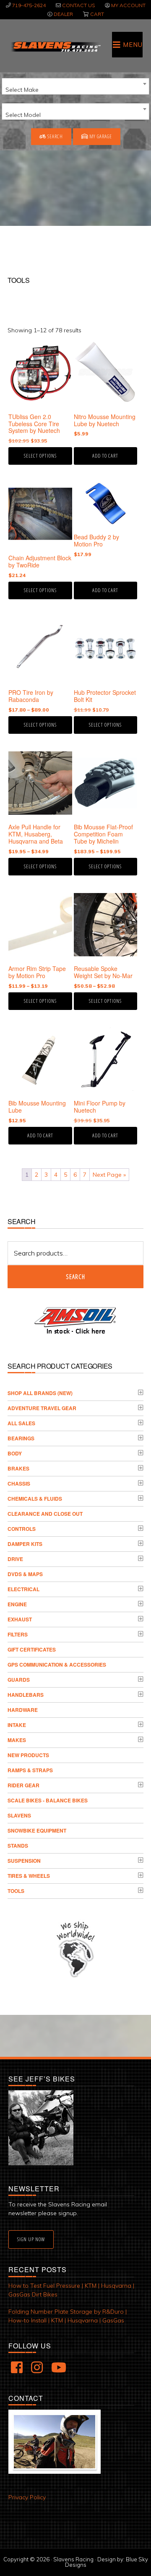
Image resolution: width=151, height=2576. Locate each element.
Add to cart (105, 456)
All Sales (21, 1423)
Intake (17, 1725)
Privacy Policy (27, 2497)
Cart (97, 14)
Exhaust (20, 1619)
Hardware (23, 1710)
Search (55, 136)
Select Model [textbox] (23, 115)
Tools (16, 1891)
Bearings (21, 1438)
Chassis (19, 1483)
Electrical (23, 1589)
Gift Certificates (32, 1649)
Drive (15, 1559)
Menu (133, 45)
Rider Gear (23, 1785)
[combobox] (75, 86)
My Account (128, 5)
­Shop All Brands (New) (40, 1393)
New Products (28, 1755)
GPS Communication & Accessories (57, 1665)
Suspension (24, 1861)
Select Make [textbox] (22, 90)
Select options (40, 456)
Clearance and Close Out (45, 1514)
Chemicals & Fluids (35, 1499)
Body (15, 1453)
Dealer (63, 14)
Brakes (18, 1468)
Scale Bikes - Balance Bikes (48, 1800)
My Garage (100, 136)
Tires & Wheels (29, 1876)
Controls (22, 1529)
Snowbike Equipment (37, 1830)
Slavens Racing (55, 47)
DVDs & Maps (25, 1574)
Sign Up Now (31, 2239)
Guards (19, 1680)
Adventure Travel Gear (42, 1408)
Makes (17, 1740)
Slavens (19, 1815)
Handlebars (26, 1695)
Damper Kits (25, 1544)
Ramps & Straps (30, 1770)
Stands (18, 1846)
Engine (17, 1604)
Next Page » (109, 1175)
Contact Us (78, 5)
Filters (18, 1634)
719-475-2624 (29, 5)
